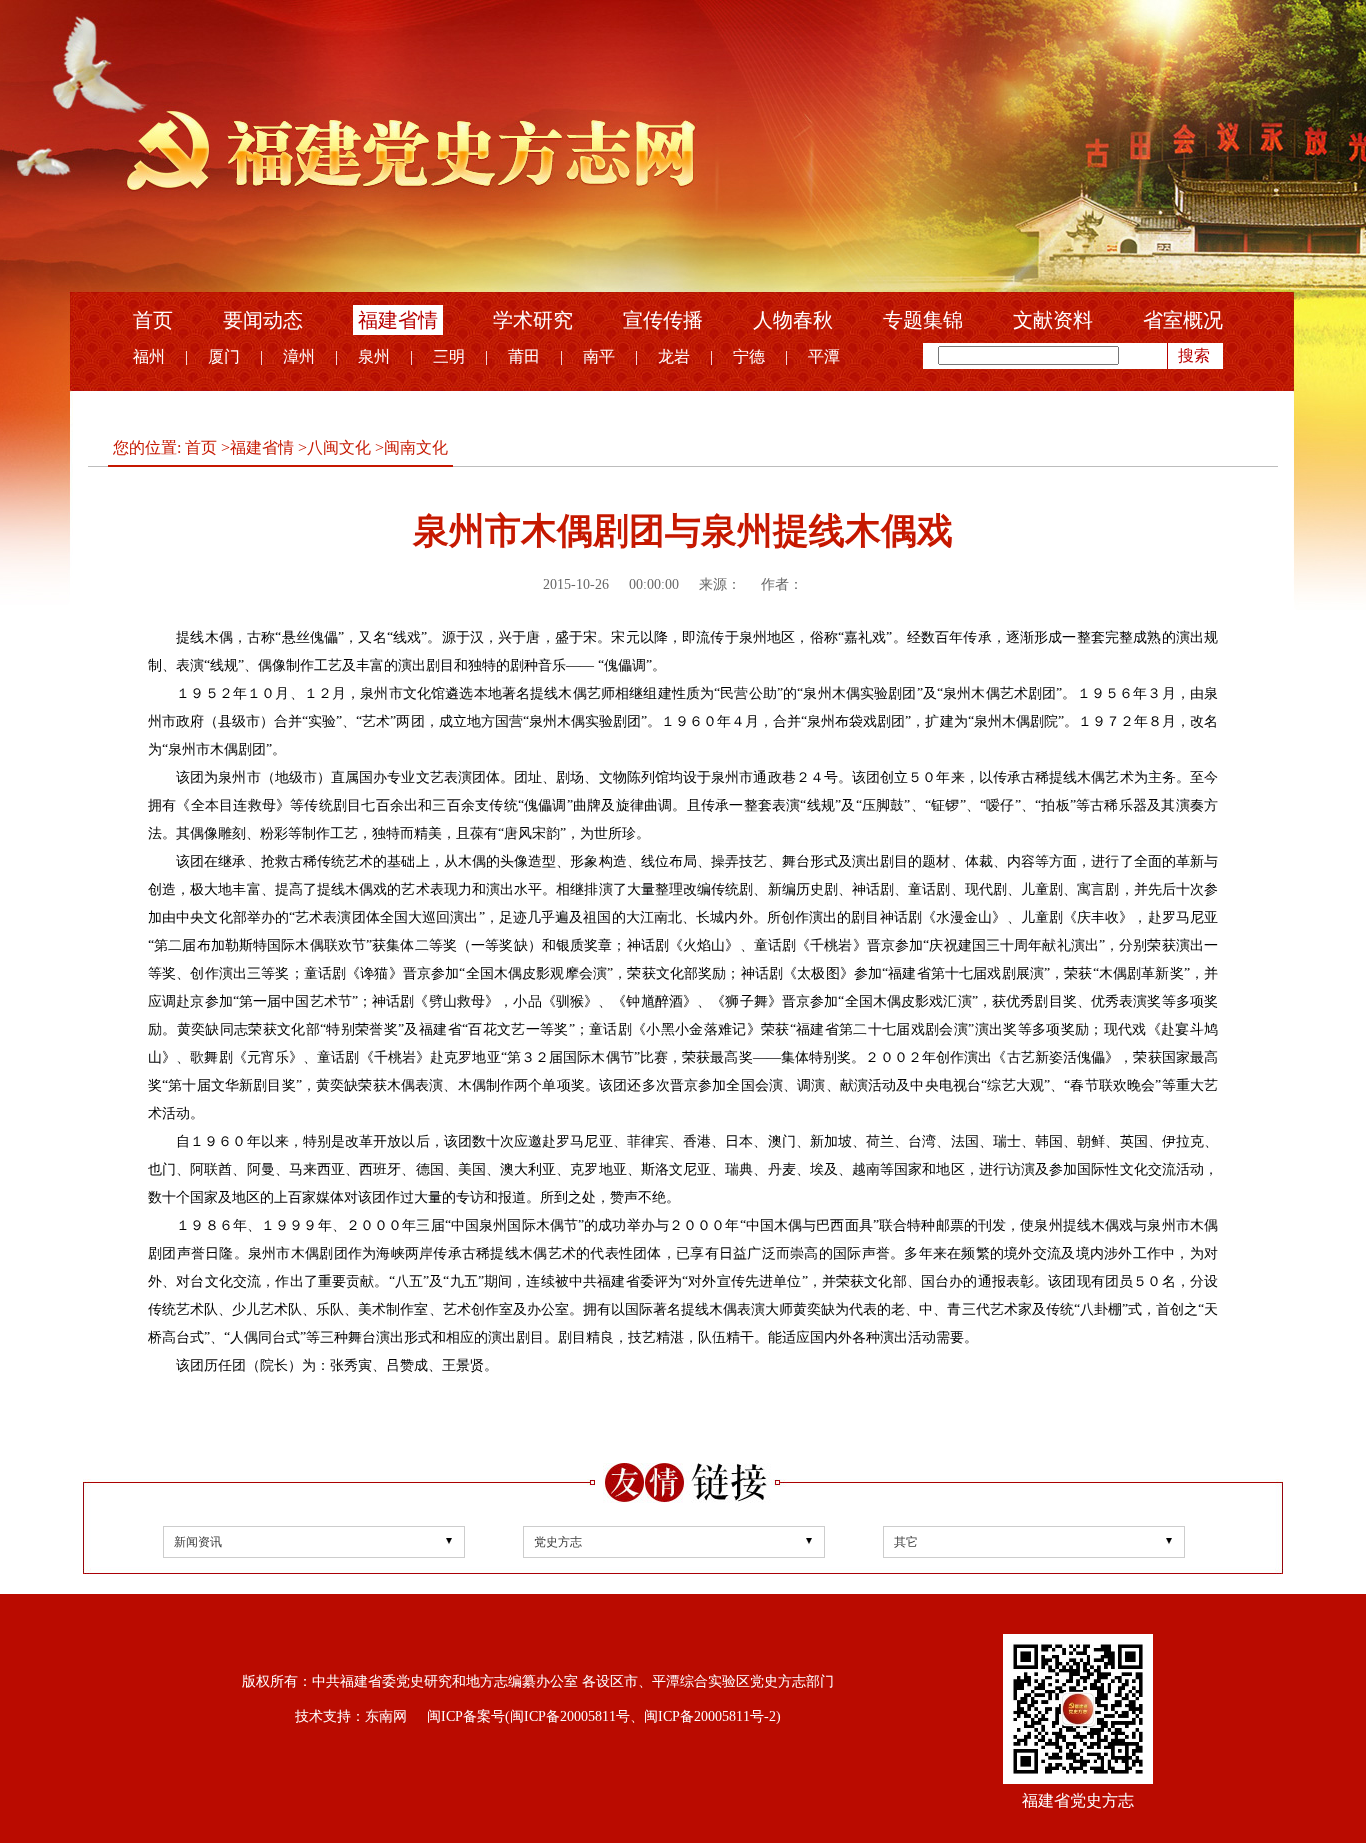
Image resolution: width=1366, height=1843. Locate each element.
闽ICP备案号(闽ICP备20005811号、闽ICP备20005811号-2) (604, 1716)
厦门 (224, 356)
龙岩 (674, 356)
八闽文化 (339, 447)
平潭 (824, 356)
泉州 (374, 356)
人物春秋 (793, 320)
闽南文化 (416, 447)
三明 (449, 356)
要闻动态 (263, 320)
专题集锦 (923, 320)
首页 (153, 320)
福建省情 (398, 320)
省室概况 (1183, 320)
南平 (599, 356)
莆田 (524, 356)
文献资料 (1053, 320)
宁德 (749, 356)
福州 (149, 356)
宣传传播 (663, 320)
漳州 (299, 356)
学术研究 (533, 320)
